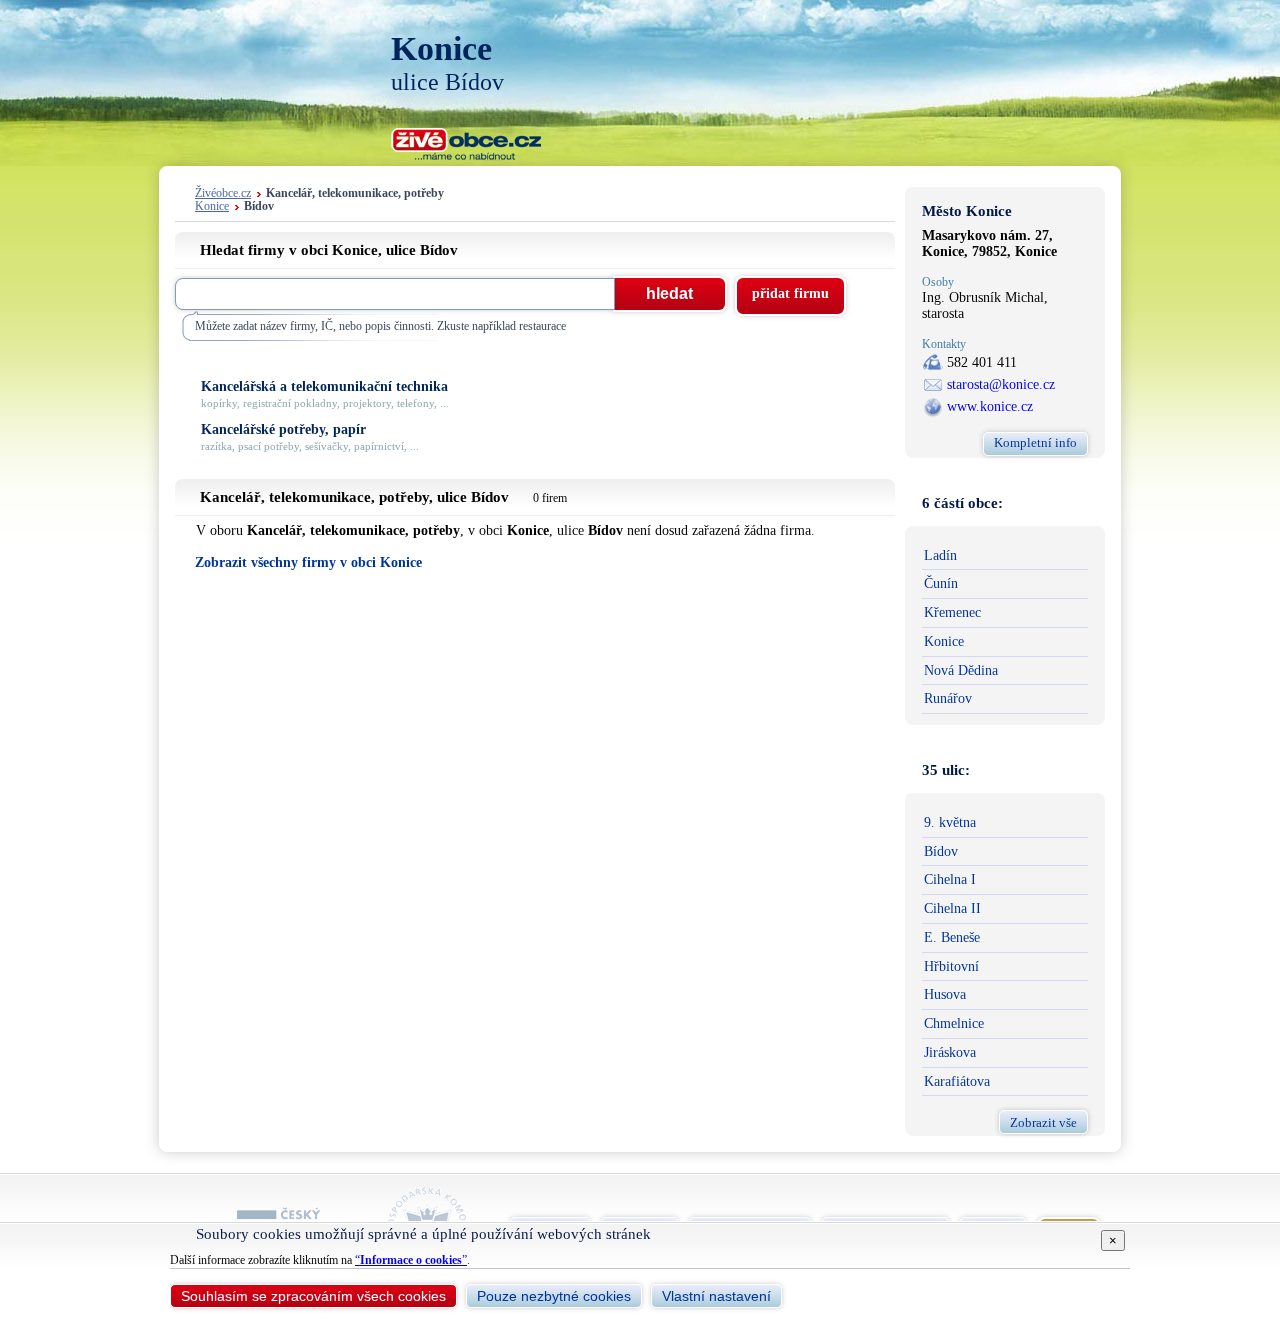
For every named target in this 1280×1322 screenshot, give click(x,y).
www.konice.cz (990, 406)
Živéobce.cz (223, 193)
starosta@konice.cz (1001, 384)
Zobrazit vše (1043, 1122)
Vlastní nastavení (716, 1296)
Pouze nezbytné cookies (554, 1296)
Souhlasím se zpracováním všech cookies (313, 1296)
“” (411, 1260)
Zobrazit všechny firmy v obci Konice (308, 562)
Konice (212, 206)
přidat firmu (790, 293)
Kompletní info (1035, 442)
